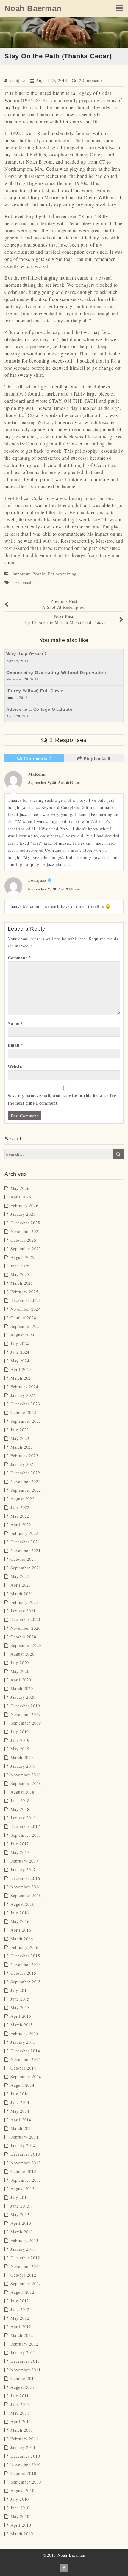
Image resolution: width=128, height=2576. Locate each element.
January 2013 (23, 2249)
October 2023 (23, 1412)
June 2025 (20, 1266)
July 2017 (20, 1844)
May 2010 (20, 2516)
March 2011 (22, 2430)
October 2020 (23, 1637)
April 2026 (21, 1197)
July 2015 (20, 1990)
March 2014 (22, 2128)
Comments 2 (37, 758)
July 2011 (20, 2396)
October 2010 (23, 2473)
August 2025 (22, 1257)
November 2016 (25, 1887)
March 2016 (22, 1939)
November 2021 (25, 1550)
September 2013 (26, 2180)
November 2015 (25, 1964)
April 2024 (21, 1369)
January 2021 (23, 1611)
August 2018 (22, 1792)
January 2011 (23, 2447)
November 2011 (25, 2370)
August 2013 (22, 2189)
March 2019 (22, 1757)
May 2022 (20, 1516)
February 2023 (24, 1456)
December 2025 (25, 1223)
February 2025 (24, 1292)
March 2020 (22, 1688)
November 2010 (25, 2465)
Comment (19, 958)
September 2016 (26, 1895)
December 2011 (25, 2361)
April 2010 (21, 2525)
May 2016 (20, 1921)
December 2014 (25, 2051)
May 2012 (20, 2318)
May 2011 (20, 2413)
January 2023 (23, 1464)
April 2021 (21, 1585)
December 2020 (25, 1619)
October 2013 (23, 2171)
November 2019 (25, 1714)
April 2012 (21, 2327)
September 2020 (26, 1645)
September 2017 (26, 1835)
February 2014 (24, 2137)
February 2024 (24, 1387)
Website (16, 1067)
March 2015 (22, 2025)
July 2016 (20, 1913)
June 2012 (20, 2309)
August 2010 (22, 2491)
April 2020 (21, 1680)
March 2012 (22, 2335)
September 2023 (26, 1421)
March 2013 (22, 2232)
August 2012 (22, 2292)
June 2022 (20, 1507)
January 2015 (23, 2042)
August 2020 (22, 1654)
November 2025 (25, 1231)
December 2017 (25, 1826)
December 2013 (25, 2154)
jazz (16, 582)
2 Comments (91, 80)
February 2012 (24, 2344)
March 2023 (22, 1447)
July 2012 (20, 2301)
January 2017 (23, 1870)
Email (16, 1045)
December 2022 (25, 1473)
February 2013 (24, 2240)
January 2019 (23, 1766)
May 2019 (20, 1749)
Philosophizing (62, 574)
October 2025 (23, 1240)
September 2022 (26, 1490)
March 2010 (22, 2534)
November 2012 (25, 2266)
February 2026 (24, 1205)
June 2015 (20, 1999)
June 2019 (20, 1740)
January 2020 (23, 1697)
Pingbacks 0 (96, 758)
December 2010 (25, 2456)
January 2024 (23, 1395)
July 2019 (20, 1732)
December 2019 (25, 1706)
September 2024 (26, 1326)
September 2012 (26, 2284)
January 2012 (23, 2353)
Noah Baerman (33, 8)
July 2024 (20, 1343)
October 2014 (23, 2068)
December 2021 (25, 1542)
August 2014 (22, 2085)
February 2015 (24, 2033)
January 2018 (23, 1818)
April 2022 (21, 1525)
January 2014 (23, 2146)
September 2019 (26, 1723)
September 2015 (26, 1982)
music (28, 582)
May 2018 (20, 1809)
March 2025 (22, 1283)
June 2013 (20, 2206)
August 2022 (22, 1499)
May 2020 (20, 1671)
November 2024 (25, 1309)
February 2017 (24, 1861)
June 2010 (20, 2508)
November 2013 (25, 2163)
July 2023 (20, 1430)
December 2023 (25, 1404)
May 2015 (20, 2008)
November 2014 (25, 2059)
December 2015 (25, 1956)
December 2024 (25, 1300)
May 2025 (20, 1274)
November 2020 (25, 1628)
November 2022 (25, 1481)
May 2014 (20, 2111)
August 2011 (22, 2387)
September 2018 (26, 1783)
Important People (29, 574)
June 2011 (20, 2404)
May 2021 (20, 1576)
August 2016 (22, 1904)
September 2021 (26, 1568)
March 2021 (22, 1594)
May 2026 (20, 1188)
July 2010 (20, 2499)
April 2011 (21, 2422)
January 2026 (23, 1214)
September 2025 (26, 1249)
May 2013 (20, 2215)
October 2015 (23, 1973)
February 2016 (24, 1947)
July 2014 (20, 2094)
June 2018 (20, 1801)
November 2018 (25, 1775)
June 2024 (20, 1352)
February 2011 (24, 2439)
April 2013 (21, 2223)
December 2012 (25, 2258)
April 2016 (21, 1930)
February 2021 (24, 1602)
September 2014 (26, 2077)
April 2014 (21, 2120)
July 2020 (20, 1663)
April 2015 (21, 2016)
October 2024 (23, 1318)
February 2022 (24, 1533)
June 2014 (20, 2102)
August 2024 (22, 1335)
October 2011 (23, 2378)
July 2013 (20, 2197)
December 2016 (25, 1878)
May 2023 (20, 1438)
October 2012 (23, 2275)
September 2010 (26, 2482)
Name (15, 1023)
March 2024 (22, 1378)
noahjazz (17, 80)
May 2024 (20, 1361)
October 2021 (23, 1559)
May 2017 (20, 1852)
